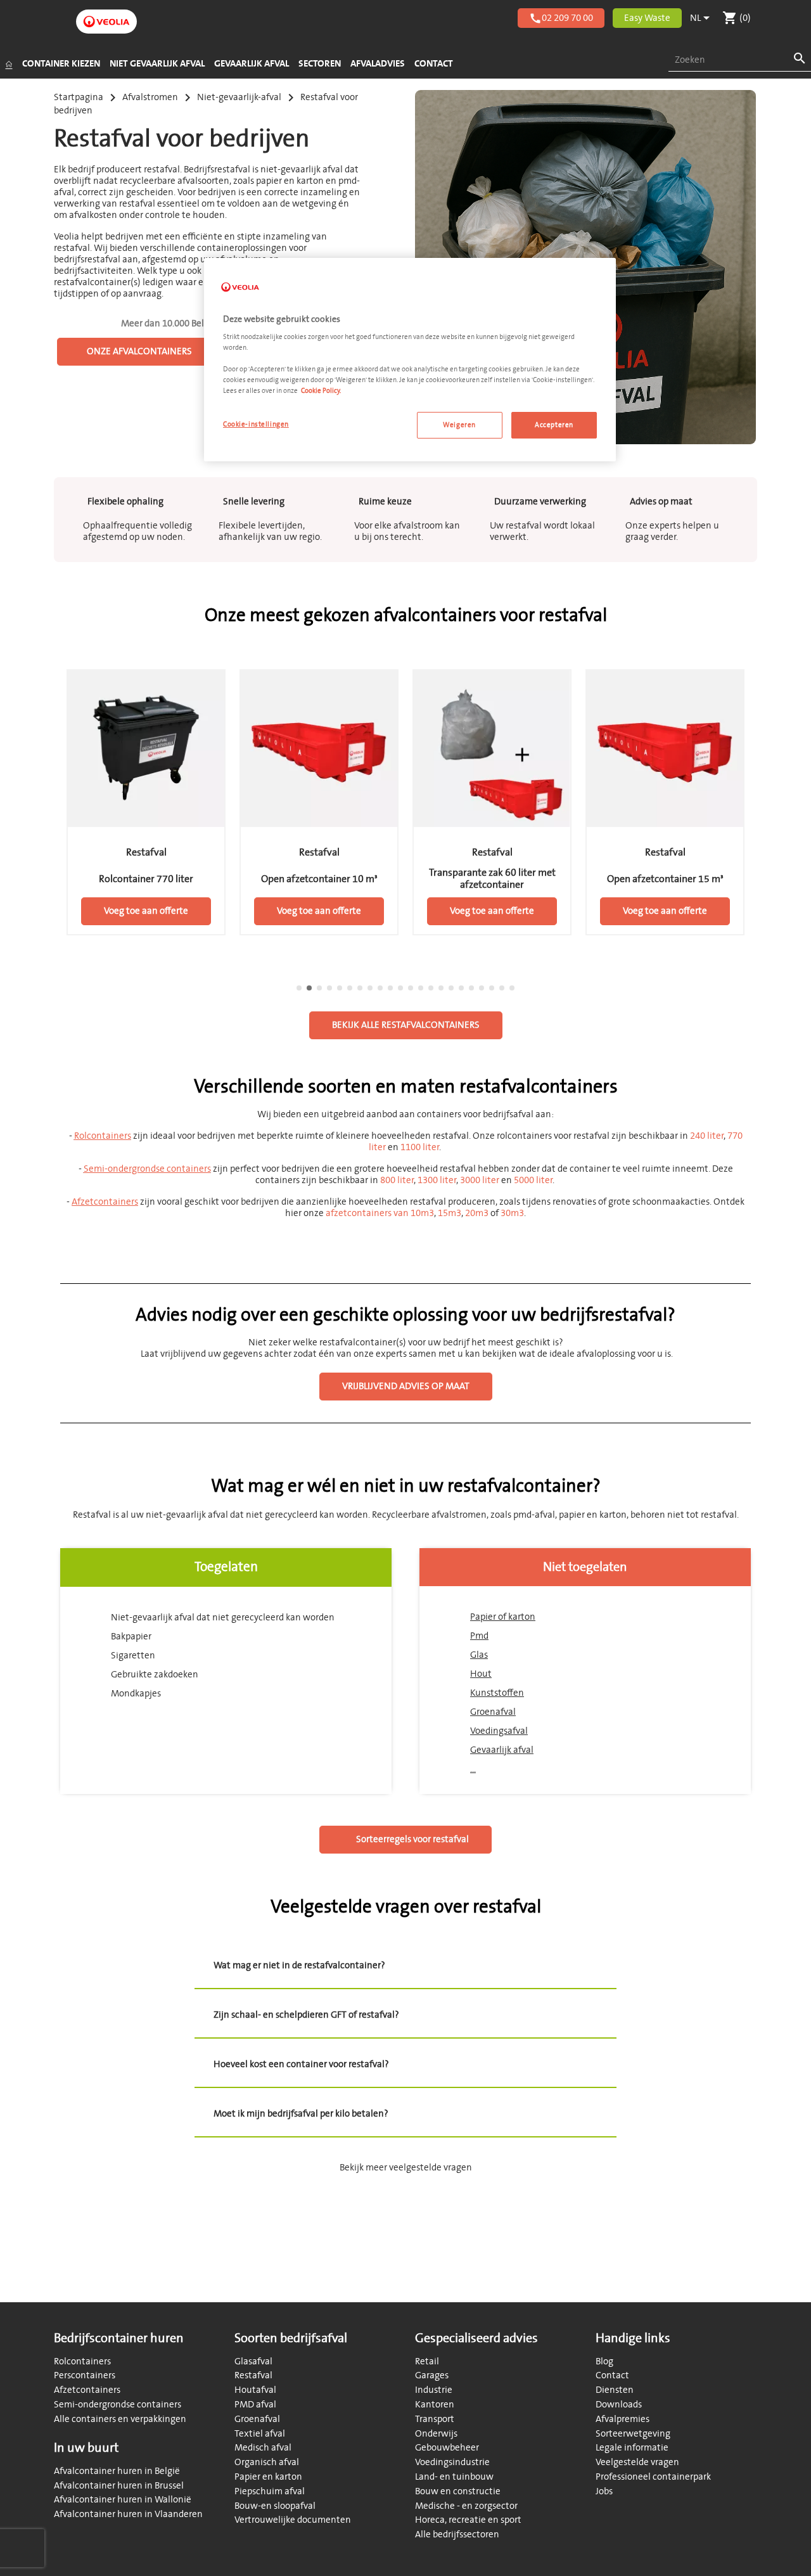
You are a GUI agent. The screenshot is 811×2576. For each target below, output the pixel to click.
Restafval (253, 2375)
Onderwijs (436, 2434)
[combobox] (740, 61)
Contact (612, 2375)
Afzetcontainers (87, 2390)
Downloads (619, 2405)
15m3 (450, 1213)
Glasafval (253, 2361)
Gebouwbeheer (447, 2448)
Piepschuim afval (270, 2491)
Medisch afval (263, 2448)
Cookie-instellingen (256, 424)
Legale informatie (632, 2448)
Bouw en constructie (458, 2491)
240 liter (707, 1136)
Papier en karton (268, 2477)
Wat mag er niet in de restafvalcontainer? (299, 1965)
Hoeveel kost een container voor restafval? (301, 2064)
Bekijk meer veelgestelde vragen (406, 2168)
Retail (427, 2361)
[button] (54, 818)
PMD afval (255, 2405)
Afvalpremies (623, 2419)
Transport (435, 2419)
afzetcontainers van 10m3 (380, 1213)
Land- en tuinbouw (454, 2477)
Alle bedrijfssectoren (457, 2534)
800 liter (397, 1180)
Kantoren (435, 2405)
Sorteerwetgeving (633, 2434)
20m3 (477, 1213)
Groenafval (257, 2419)
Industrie (434, 2390)
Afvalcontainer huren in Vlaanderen (128, 2514)
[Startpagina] (9, 64)
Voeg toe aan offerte (146, 911)
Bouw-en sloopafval (275, 2506)
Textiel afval (260, 2434)
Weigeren (459, 425)
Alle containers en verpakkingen (120, 2419)
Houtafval (255, 2390)
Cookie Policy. (321, 391)
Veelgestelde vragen (637, 2462)
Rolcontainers (82, 2361)
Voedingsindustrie (452, 2462)
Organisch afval (267, 2462)
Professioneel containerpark (653, 2477)
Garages (432, 2375)
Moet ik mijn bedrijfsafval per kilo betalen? (301, 2114)
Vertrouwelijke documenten (293, 2520)
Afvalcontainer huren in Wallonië (123, 2500)
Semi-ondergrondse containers (118, 2405)
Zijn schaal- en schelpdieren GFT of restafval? (306, 2015)
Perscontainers (85, 2375)
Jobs (604, 2491)
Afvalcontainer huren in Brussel (119, 2486)
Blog (604, 2361)
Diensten (615, 2390)
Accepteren (554, 425)
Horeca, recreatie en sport (468, 2520)
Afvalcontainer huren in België (117, 2471)
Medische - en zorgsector (466, 2506)
